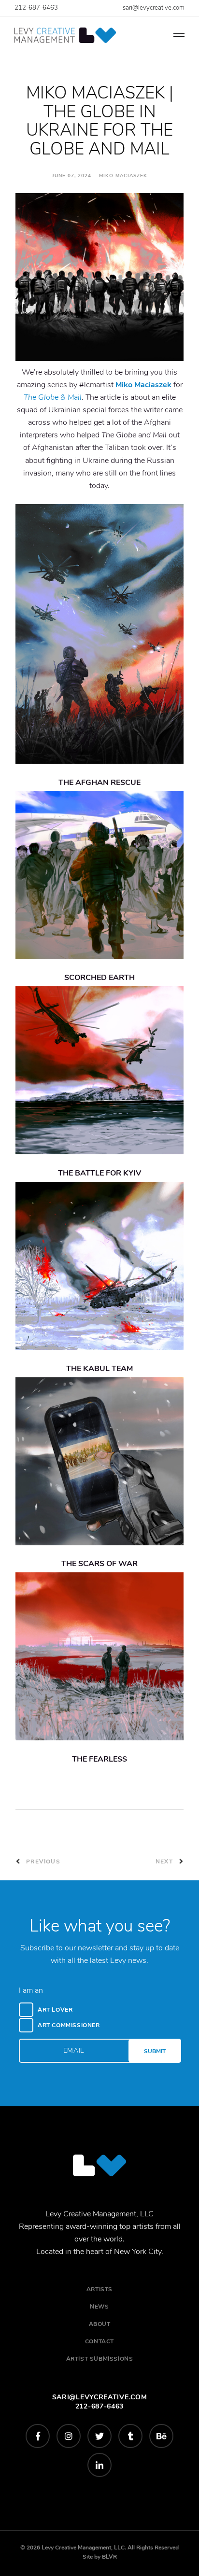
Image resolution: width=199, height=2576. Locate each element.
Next (165, 1862)
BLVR (109, 2557)
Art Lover (55, 2010)
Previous (42, 1862)
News (99, 2307)
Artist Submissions (100, 2359)
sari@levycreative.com (154, 8)
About (100, 2324)
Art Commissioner (69, 2025)
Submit (155, 2051)
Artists (99, 2289)
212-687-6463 (36, 8)
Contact (99, 2341)
